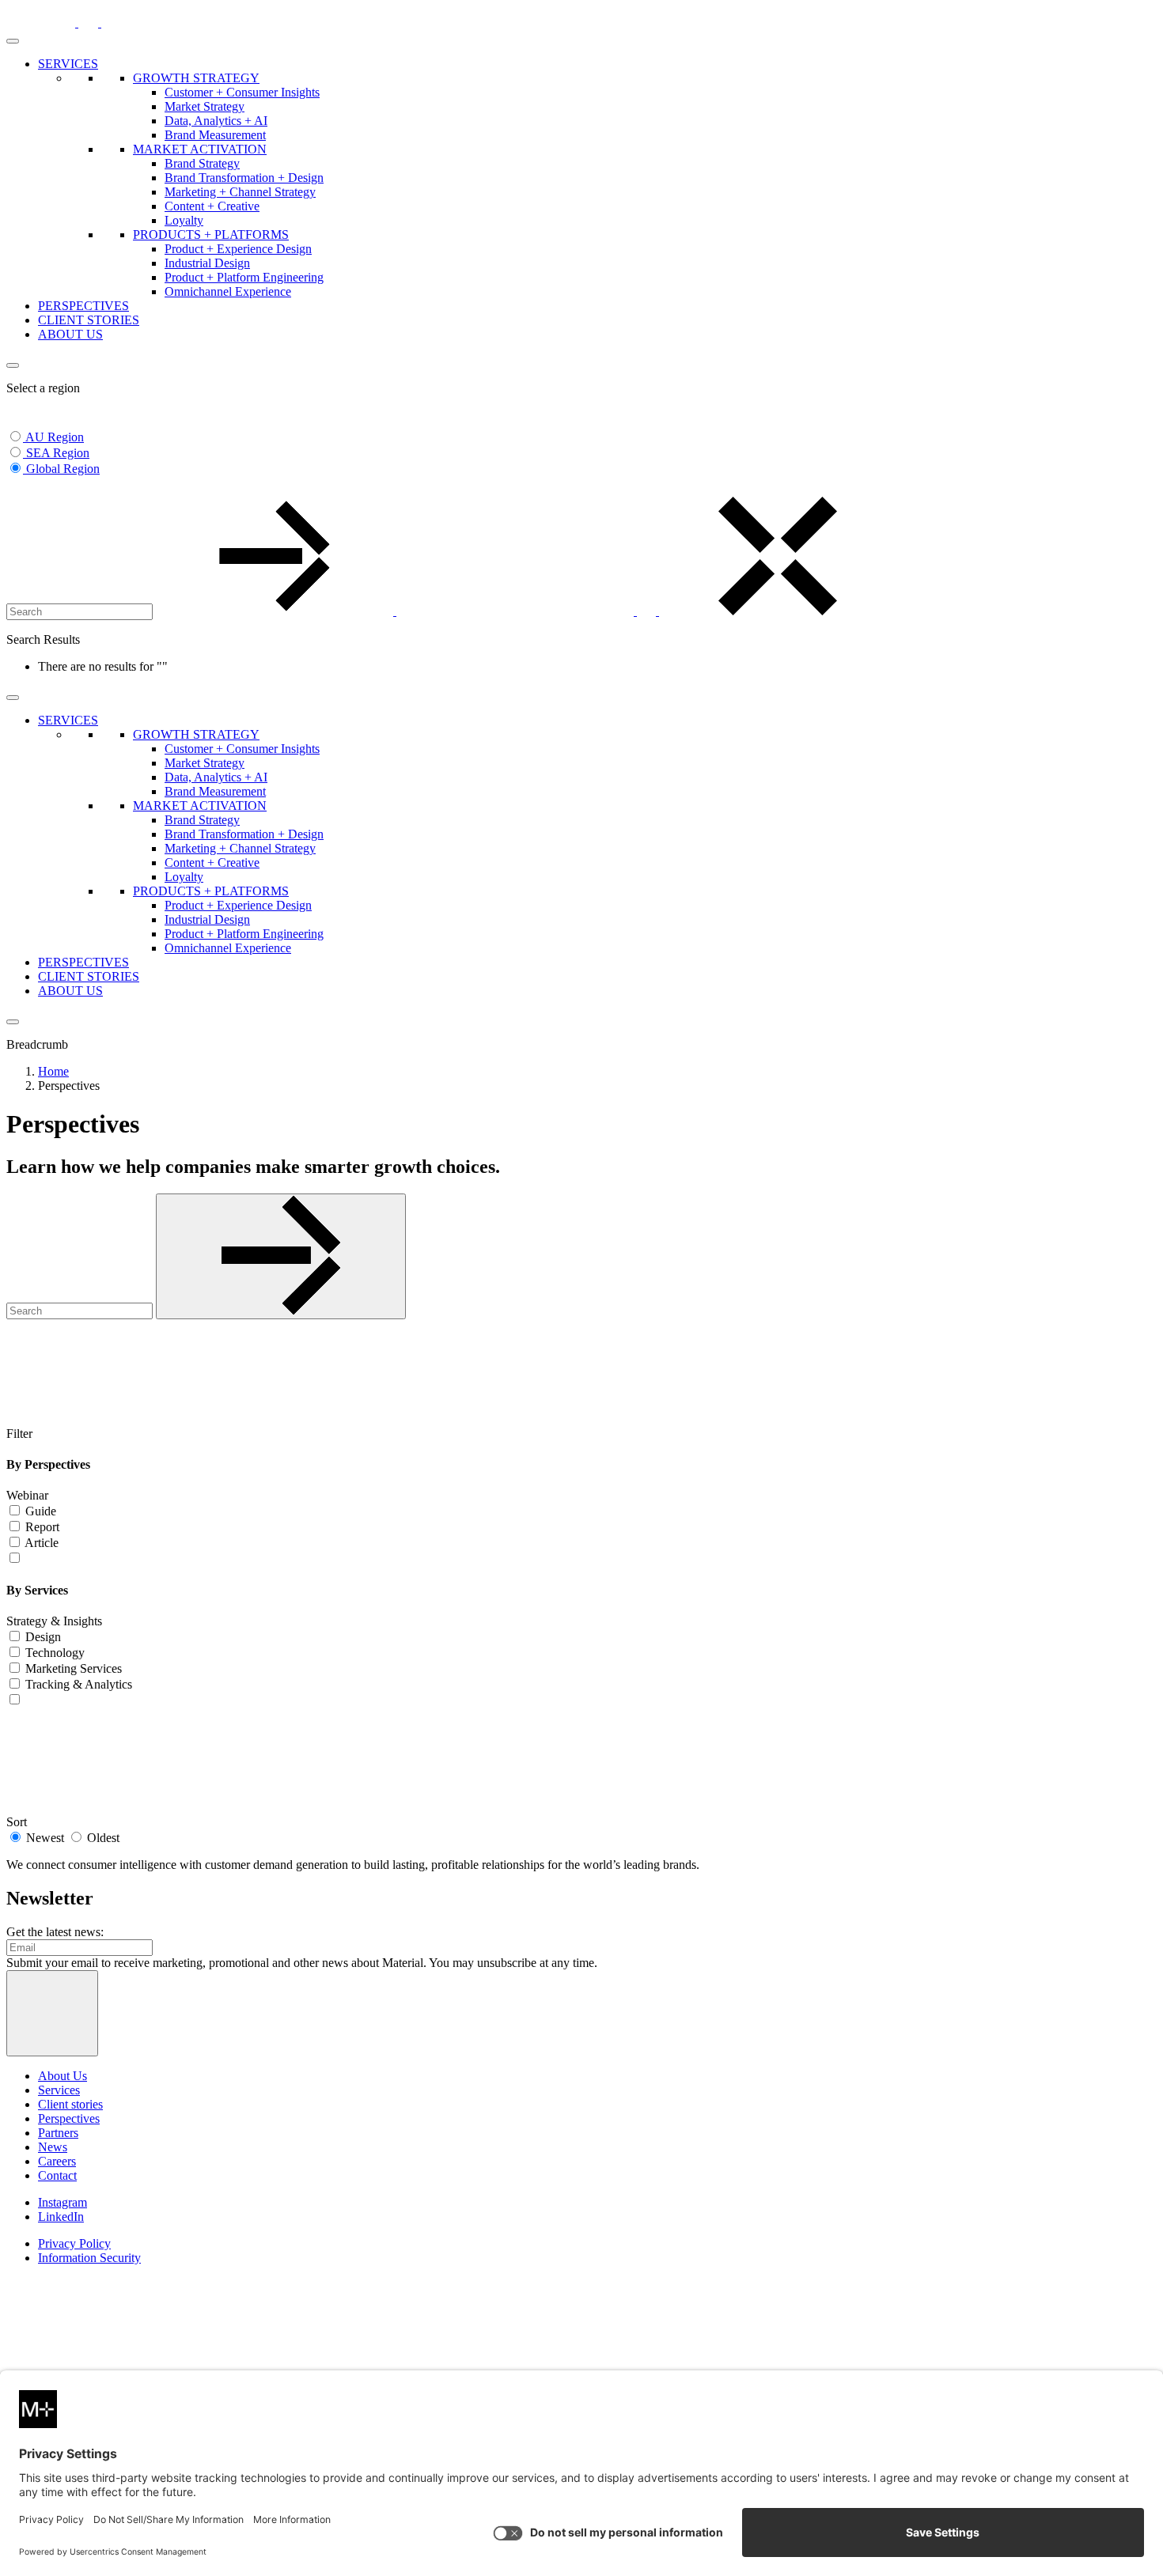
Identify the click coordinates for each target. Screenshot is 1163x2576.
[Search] (396, 611)
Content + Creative (212, 206)
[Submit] (281, 1256)
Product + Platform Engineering (244, 277)
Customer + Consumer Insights (242, 92)
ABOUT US (70, 334)
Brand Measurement (215, 135)
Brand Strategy (202, 163)
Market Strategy (205, 106)
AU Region (55, 437)
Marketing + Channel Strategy (240, 192)
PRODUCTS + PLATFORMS (211, 235)
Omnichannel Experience (228, 291)
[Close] (13, 365)
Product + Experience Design (238, 249)
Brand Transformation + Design (244, 178)
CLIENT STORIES (89, 320)
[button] (16, 489)
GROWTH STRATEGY (196, 78)
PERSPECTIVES (83, 306)
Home (53, 1071)
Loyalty (184, 220)
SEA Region (58, 453)
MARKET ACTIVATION (200, 149)
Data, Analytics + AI (216, 121)
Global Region (63, 469)
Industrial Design (207, 263)
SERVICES (68, 64)
